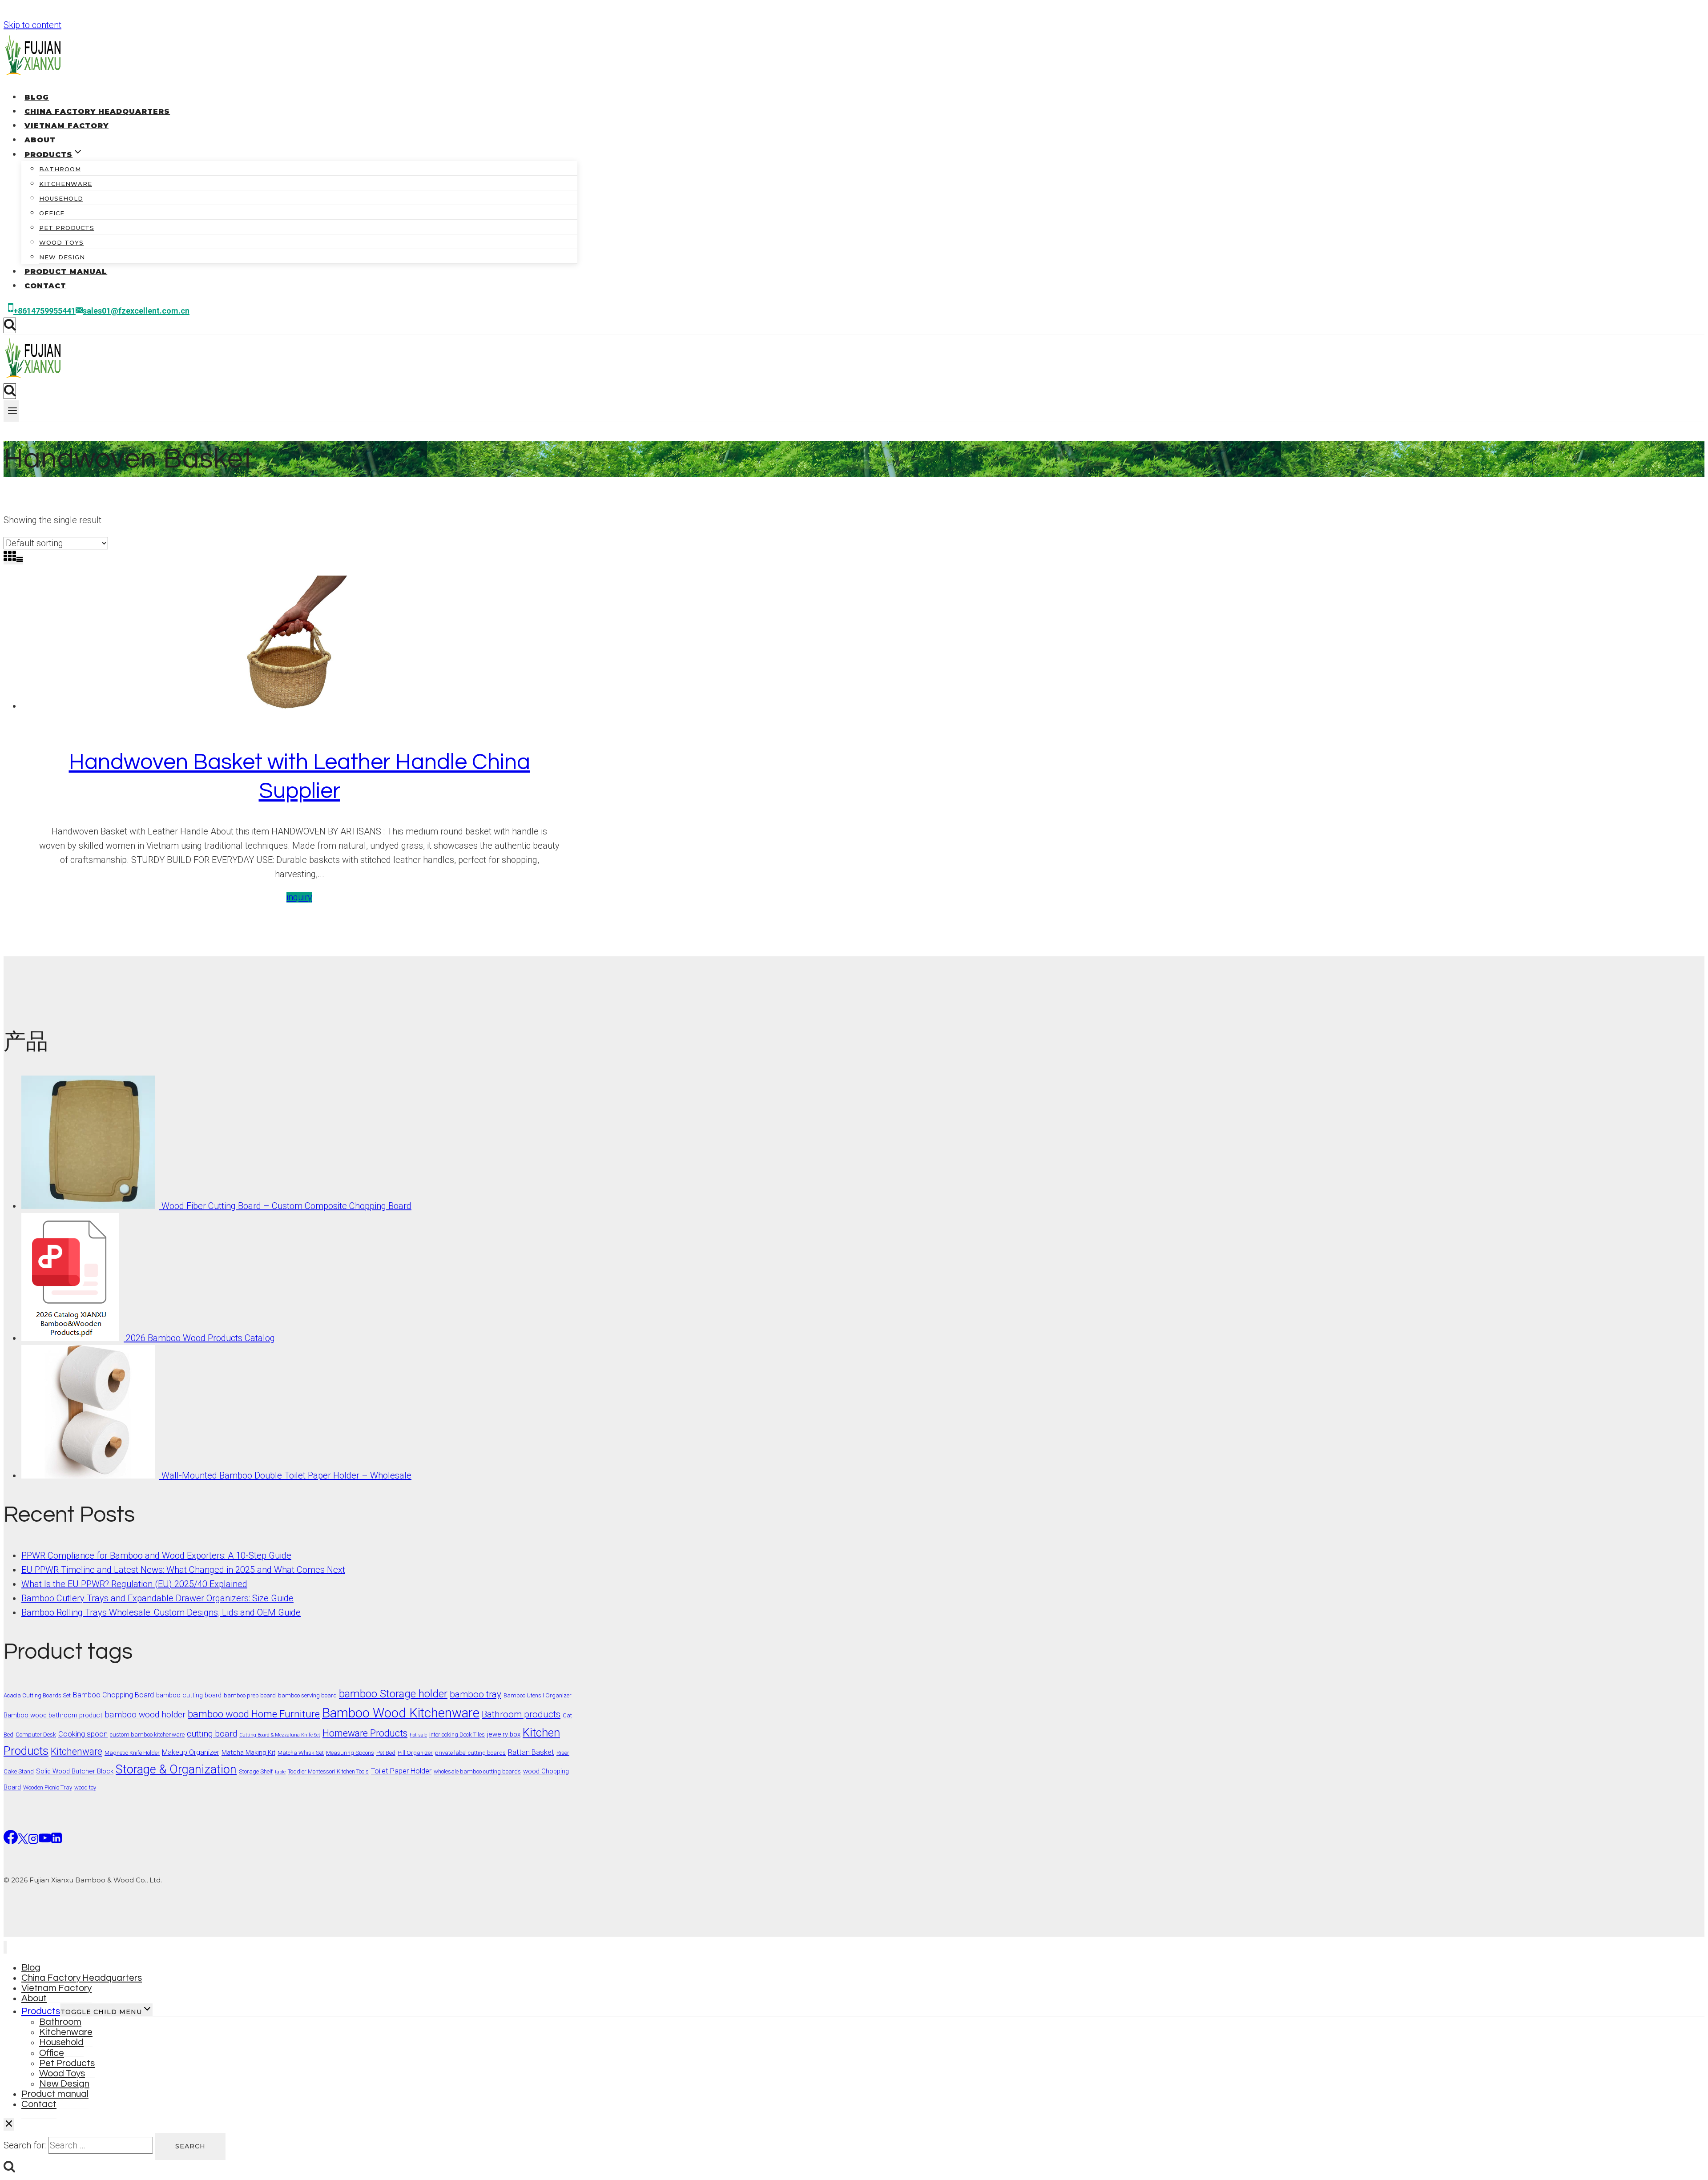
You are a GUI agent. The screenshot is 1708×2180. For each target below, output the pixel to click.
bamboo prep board (250, 1695)
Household (61, 198)
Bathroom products (521, 1714)
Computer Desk (36, 1735)
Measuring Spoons (350, 1753)
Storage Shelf (256, 1771)
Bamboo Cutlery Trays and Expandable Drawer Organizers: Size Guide (157, 1598)
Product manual (66, 272)
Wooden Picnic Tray (48, 1787)
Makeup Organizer (191, 1752)
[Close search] (9, 2124)
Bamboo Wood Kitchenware (401, 1713)
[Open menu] (11, 411)
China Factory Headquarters (97, 111)
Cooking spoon (83, 1734)
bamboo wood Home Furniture (254, 1714)
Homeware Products (365, 1733)
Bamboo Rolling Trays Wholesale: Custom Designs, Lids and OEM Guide (161, 1612)
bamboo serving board (307, 1695)
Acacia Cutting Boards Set (37, 1695)
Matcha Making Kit (248, 1753)
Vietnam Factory (66, 126)
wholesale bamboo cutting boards (477, 1771)
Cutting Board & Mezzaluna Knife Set (280, 1735)
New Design (62, 257)
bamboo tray (475, 1694)
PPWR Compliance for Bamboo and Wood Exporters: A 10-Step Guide (156, 1555)
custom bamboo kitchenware (147, 1735)
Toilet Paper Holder (401, 1771)
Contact (45, 286)
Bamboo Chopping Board (113, 1695)
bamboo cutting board (189, 1695)
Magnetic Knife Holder (132, 1753)
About (40, 140)
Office (52, 213)
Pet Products (67, 228)
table (280, 1772)
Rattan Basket (531, 1752)
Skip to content (32, 25)
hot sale (418, 1735)
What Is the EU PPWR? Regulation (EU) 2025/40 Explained (134, 1584)
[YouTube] (45, 1840)
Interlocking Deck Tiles (457, 1735)
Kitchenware (66, 184)
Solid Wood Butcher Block (75, 1771)
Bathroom (60, 169)
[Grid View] (10, 557)
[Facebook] (11, 1840)
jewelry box (504, 1734)
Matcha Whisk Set (301, 1753)
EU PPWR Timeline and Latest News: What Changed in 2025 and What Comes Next (183, 1570)
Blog (37, 97)
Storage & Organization (176, 1769)
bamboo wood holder (145, 1715)
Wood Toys (61, 242)
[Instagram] (33, 1840)
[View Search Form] (10, 325)
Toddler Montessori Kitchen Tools (328, 1771)
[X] (23, 1840)
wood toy (85, 1787)
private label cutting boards (470, 1753)
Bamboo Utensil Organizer (538, 1695)
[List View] (20, 560)
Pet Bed (386, 1753)
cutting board (212, 1734)
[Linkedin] (56, 1840)
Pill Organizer (415, 1753)
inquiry (299, 897)
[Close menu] (5, 1947)
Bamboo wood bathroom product (53, 1715)
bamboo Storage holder (393, 1694)
